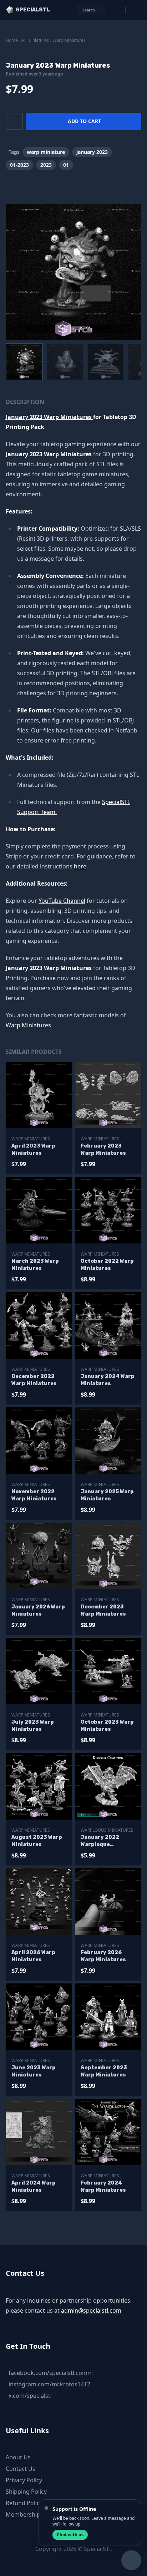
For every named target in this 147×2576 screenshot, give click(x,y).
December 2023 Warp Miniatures (103, 1610)
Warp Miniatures (69, 40)
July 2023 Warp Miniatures (33, 1726)
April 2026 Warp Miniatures (33, 1956)
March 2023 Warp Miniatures (35, 1265)
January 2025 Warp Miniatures (107, 1495)
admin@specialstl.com (91, 2310)
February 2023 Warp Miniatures (103, 1150)
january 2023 (92, 152)
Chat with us (70, 2535)
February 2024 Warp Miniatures (103, 2187)
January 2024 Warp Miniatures (108, 1380)
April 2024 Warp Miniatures (34, 2187)
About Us (18, 2457)
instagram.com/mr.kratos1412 (49, 2384)
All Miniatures (35, 40)
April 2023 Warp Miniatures (33, 1150)
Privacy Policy (24, 2480)
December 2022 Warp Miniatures (34, 1380)
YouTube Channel (62, 901)
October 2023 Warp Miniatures (107, 1726)
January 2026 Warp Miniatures (38, 1610)
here (80, 866)
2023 (46, 165)
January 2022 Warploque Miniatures (100, 1841)
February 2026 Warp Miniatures (103, 1956)
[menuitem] (24, 362)
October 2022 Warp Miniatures (107, 1265)
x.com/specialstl (30, 2396)
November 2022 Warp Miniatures (34, 1495)
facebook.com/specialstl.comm (51, 2373)
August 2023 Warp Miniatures (37, 1841)
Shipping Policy (26, 2492)
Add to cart (84, 121)
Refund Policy (24, 2503)
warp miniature (46, 152)
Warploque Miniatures (107, 1830)
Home (12, 40)
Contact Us (21, 2469)
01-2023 (19, 165)
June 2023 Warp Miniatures (34, 2071)
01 (66, 165)
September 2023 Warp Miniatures (104, 2071)
